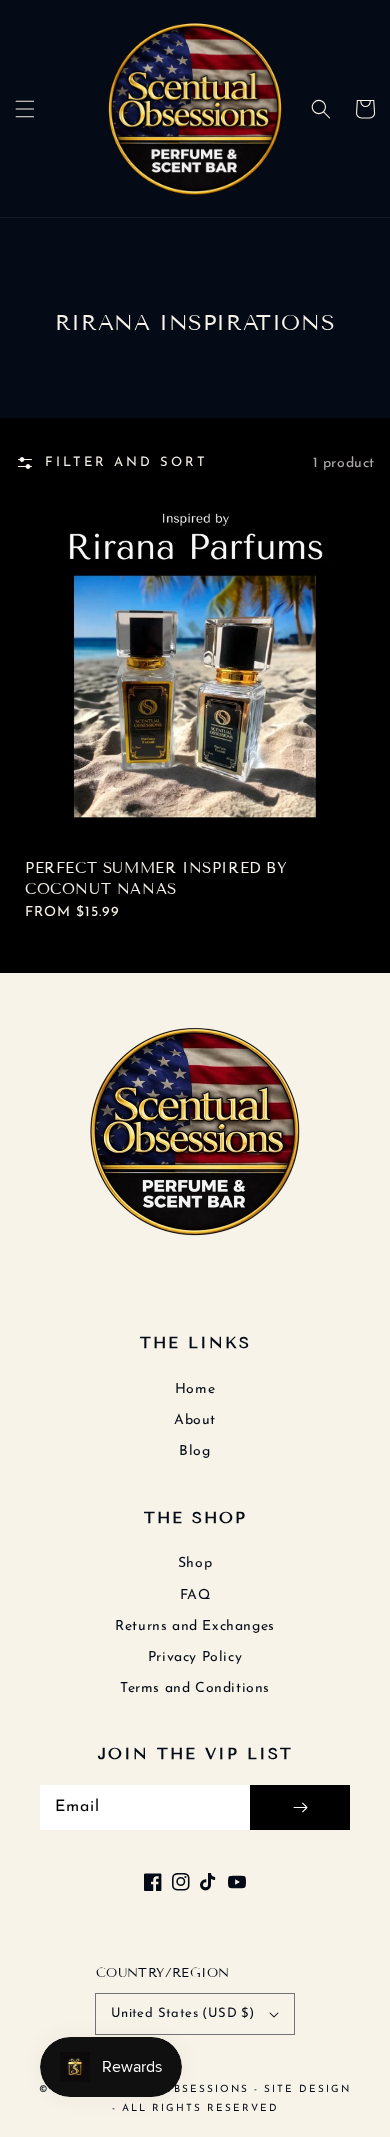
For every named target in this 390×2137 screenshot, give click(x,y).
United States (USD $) (182, 2013)
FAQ (195, 1595)
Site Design (307, 2089)
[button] (25, 109)
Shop (195, 1563)
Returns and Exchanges (195, 1626)
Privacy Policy (195, 1657)
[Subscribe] (300, 1807)
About (195, 1420)
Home (195, 1389)
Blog (194, 1451)
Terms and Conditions (195, 1688)
